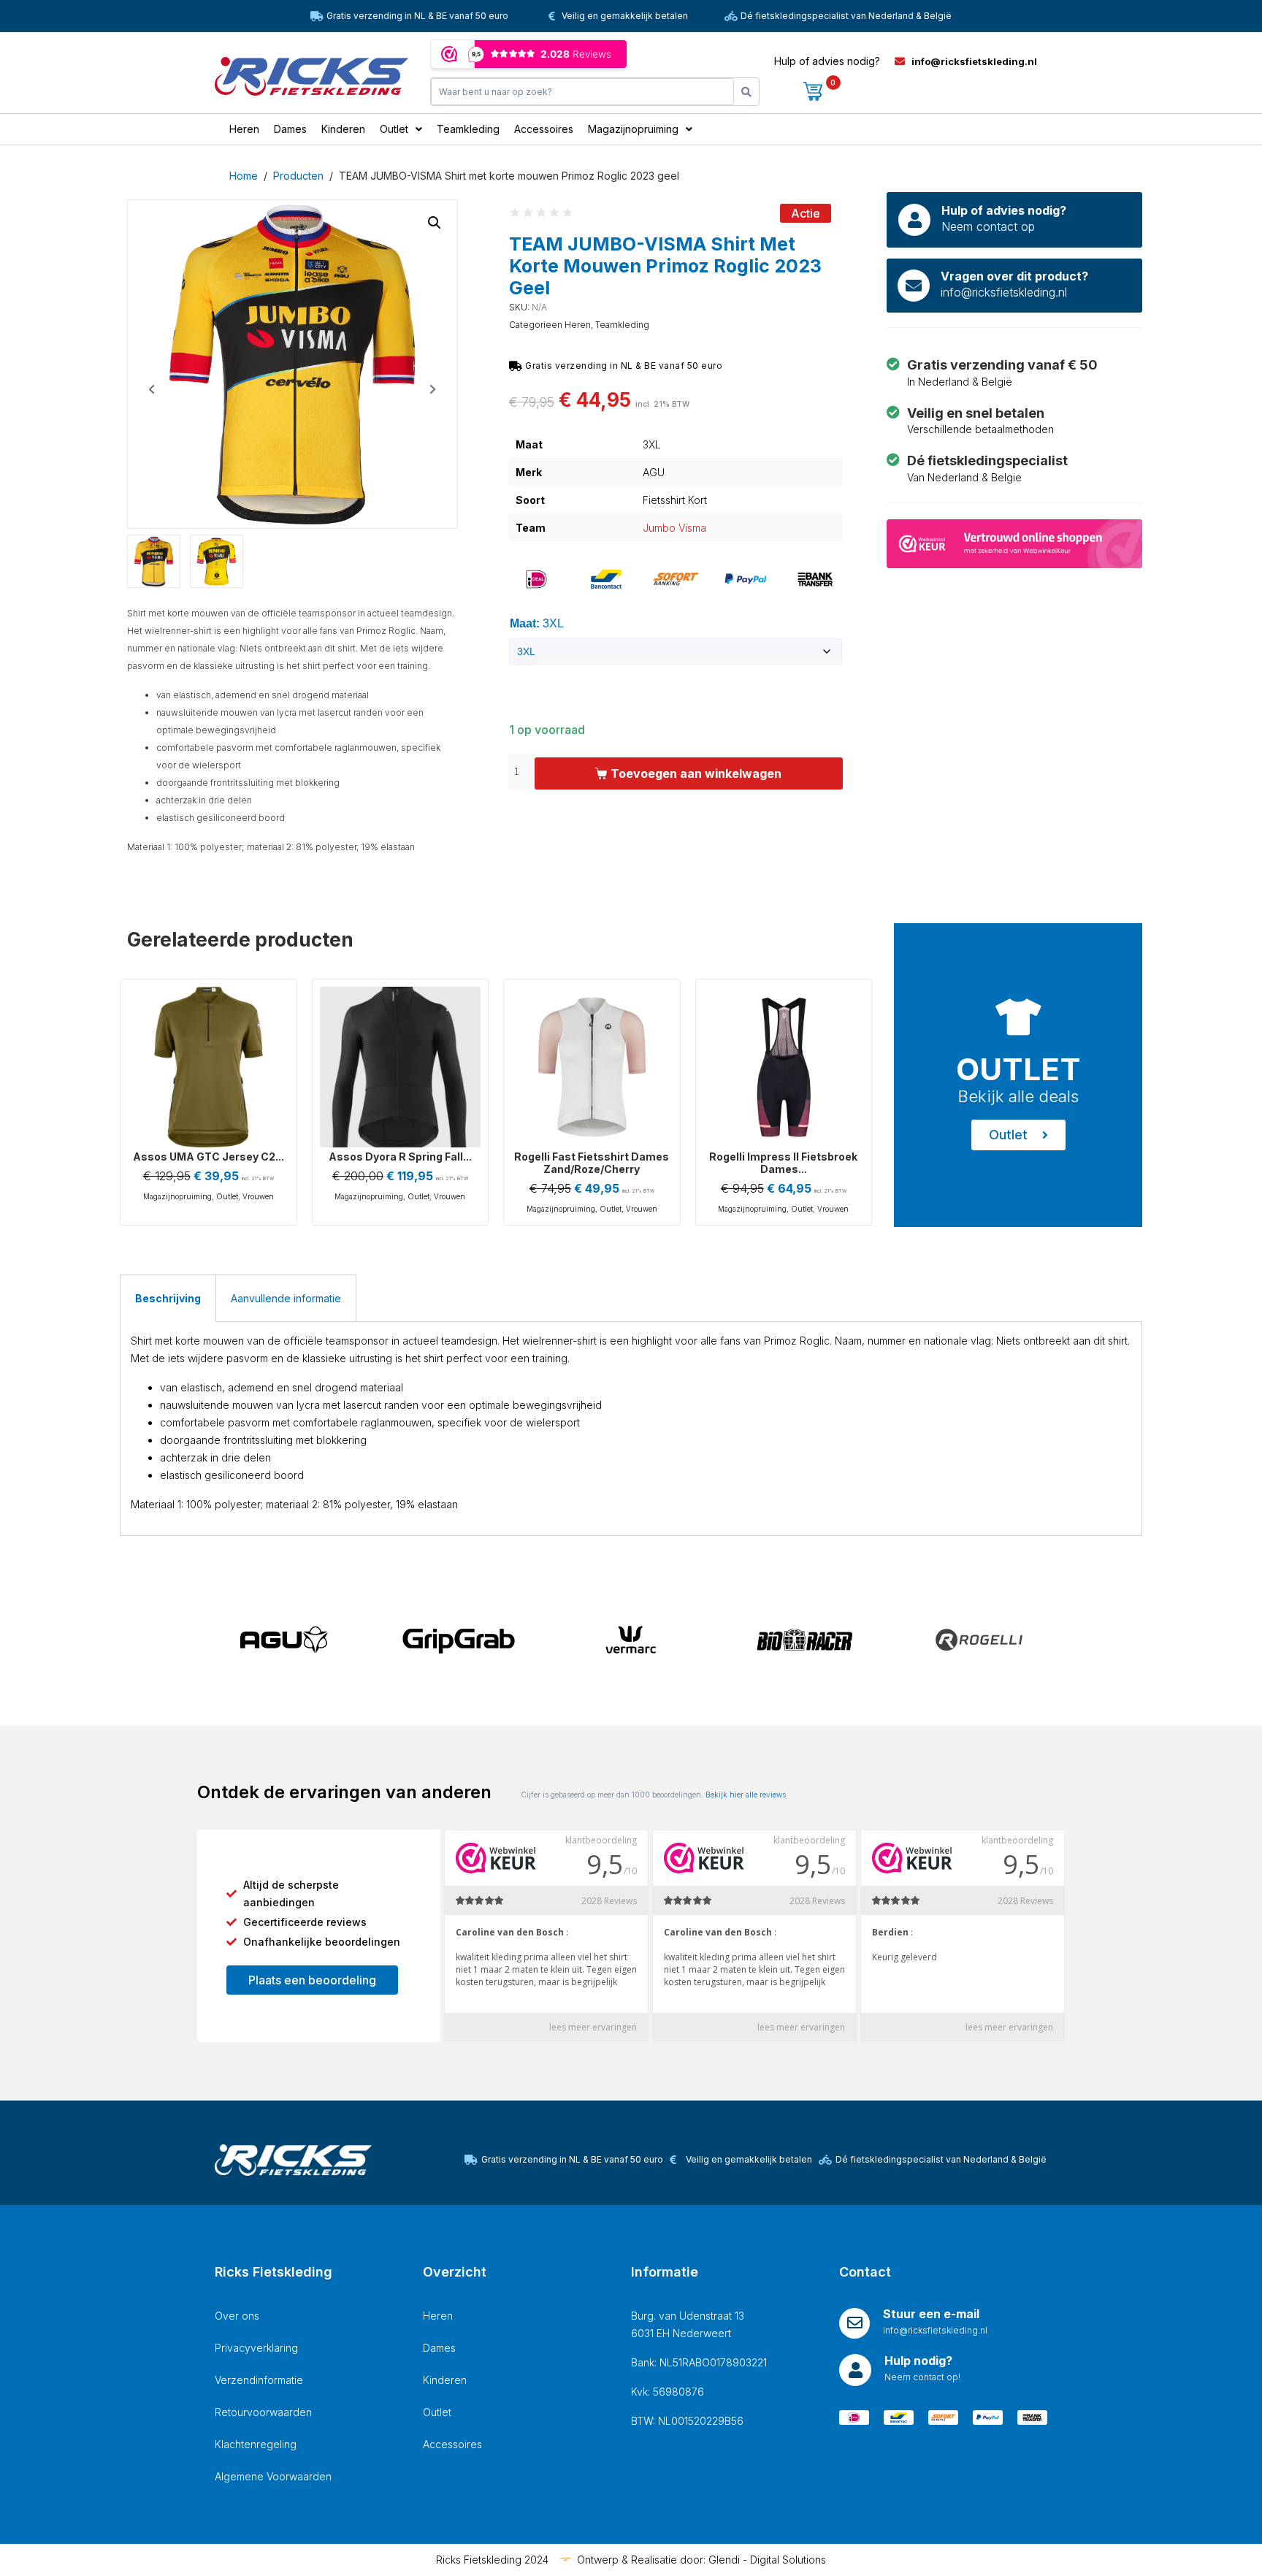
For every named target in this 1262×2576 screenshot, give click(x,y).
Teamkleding (622, 325)
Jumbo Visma (674, 528)
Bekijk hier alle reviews (746, 1795)
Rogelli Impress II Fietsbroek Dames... (783, 1163)
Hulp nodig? (918, 2361)
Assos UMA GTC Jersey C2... (209, 1157)
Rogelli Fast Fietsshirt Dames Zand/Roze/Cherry (592, 1163)
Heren (578, 325)
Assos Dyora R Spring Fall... (400, 1157)
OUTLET (1018, 1069)
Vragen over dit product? (1014, 276)
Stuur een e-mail (931, 2314)
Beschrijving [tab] (168, 1298)
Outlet (227, 1196)
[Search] (746, 92)
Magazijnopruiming (177, 1196)
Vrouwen (258, 1196)
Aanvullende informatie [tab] (286, 1298)
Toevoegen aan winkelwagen (696, 773)
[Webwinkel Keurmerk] (1014, 542)
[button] (435, 223)
